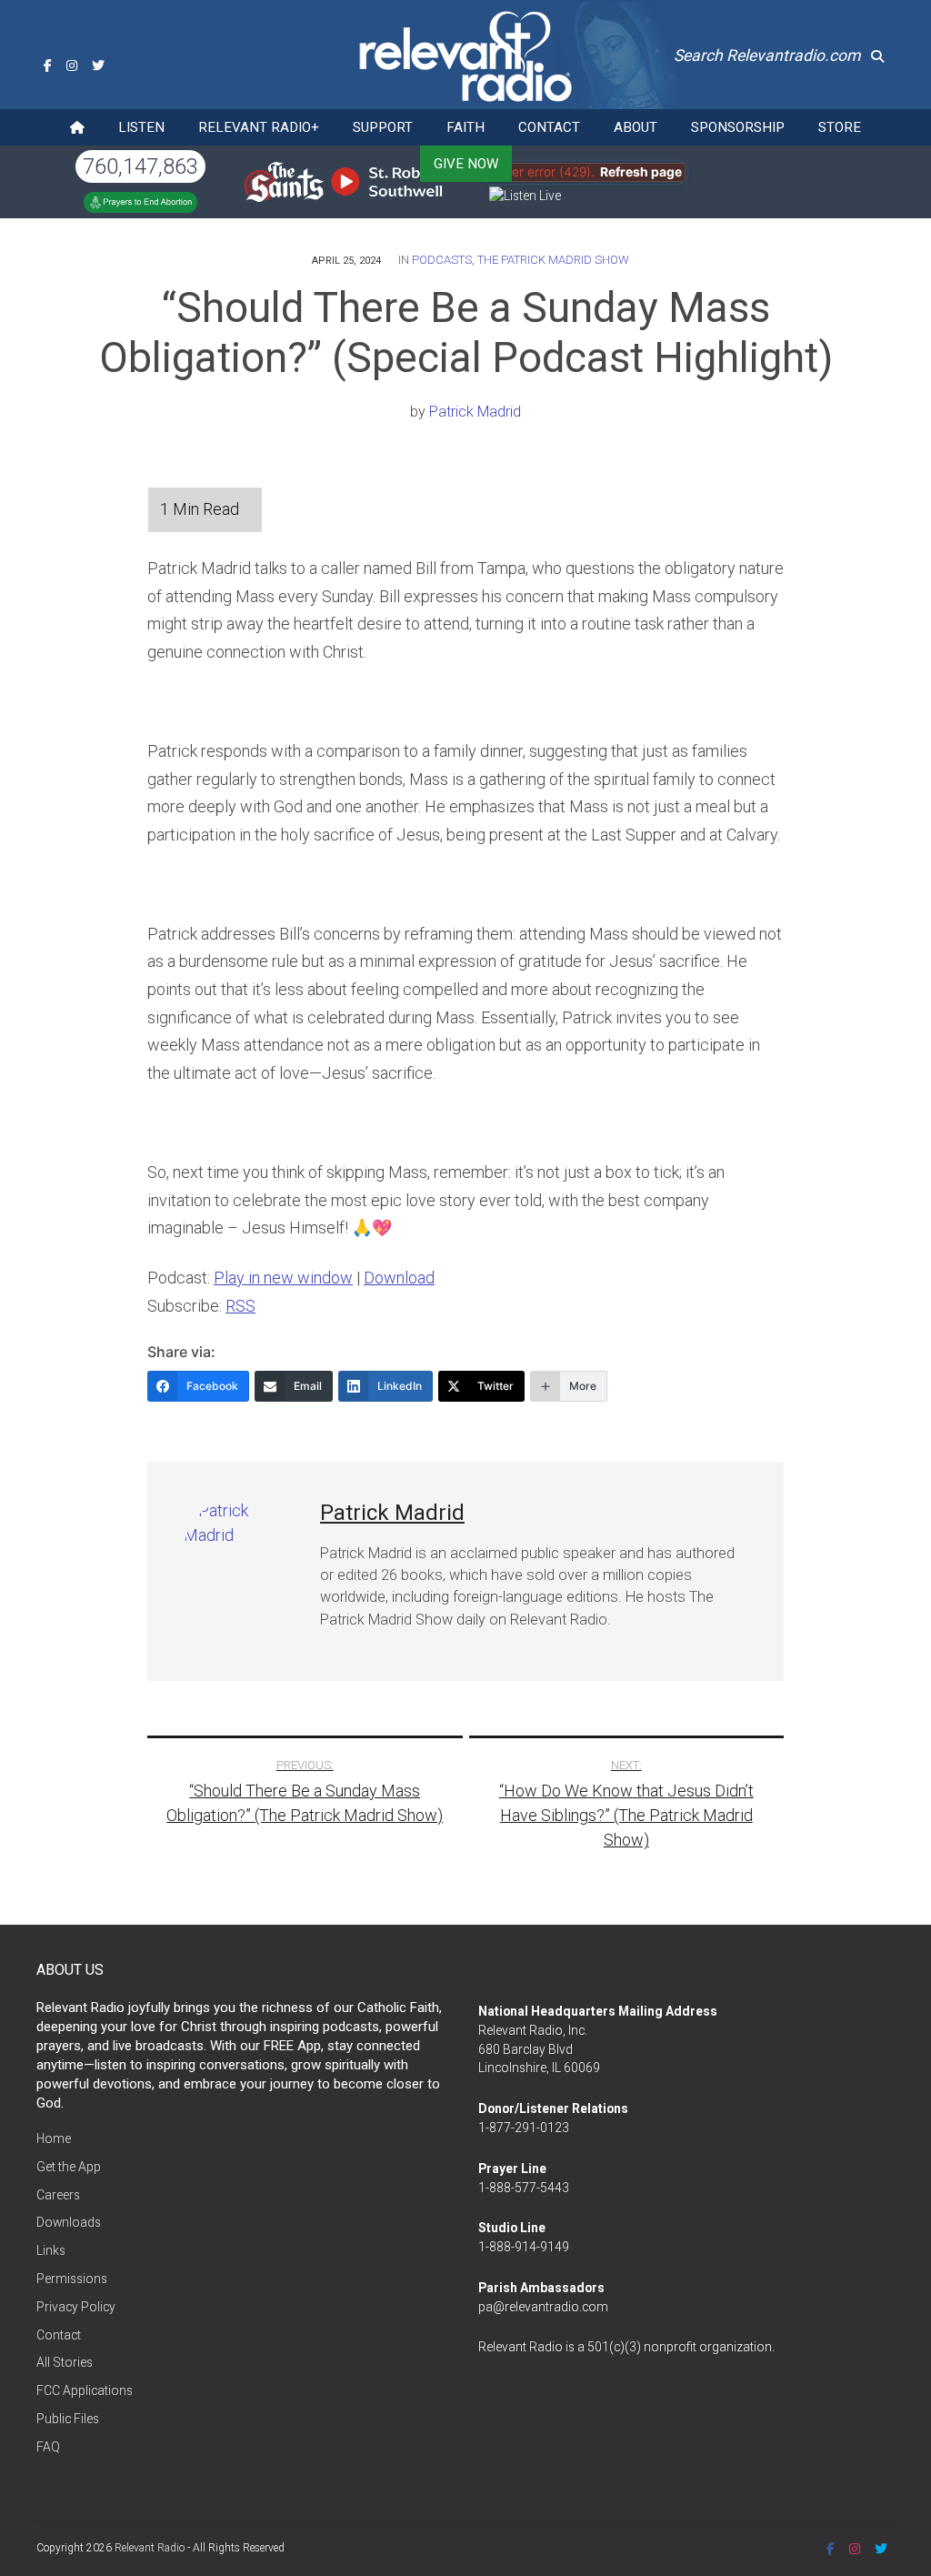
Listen (141, 127)
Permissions (72, 2279)
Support (383, 127)
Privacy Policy (76, 2307)
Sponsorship (738, 127)
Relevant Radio (150, 2548)
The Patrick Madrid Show (553, 260)
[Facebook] (48, 65)
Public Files (68, 2419)
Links (51, 2250)
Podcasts (442, 260)
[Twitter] (98, 65)
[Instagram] (72, 65)
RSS (240, 1306)
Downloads (69, 2222)
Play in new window (283, 1278)
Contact (549, 127)
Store (840, 127)
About (636, 127)
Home (54, 2138)
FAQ (48, 2447)
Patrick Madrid (475, 412)
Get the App (69, 2167)
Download (399, 1278)
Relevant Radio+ (259, 127)
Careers (58, 2195)
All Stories (65, 2362)
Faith (465, 127)
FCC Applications (85, 2390)
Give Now (466, 164)
